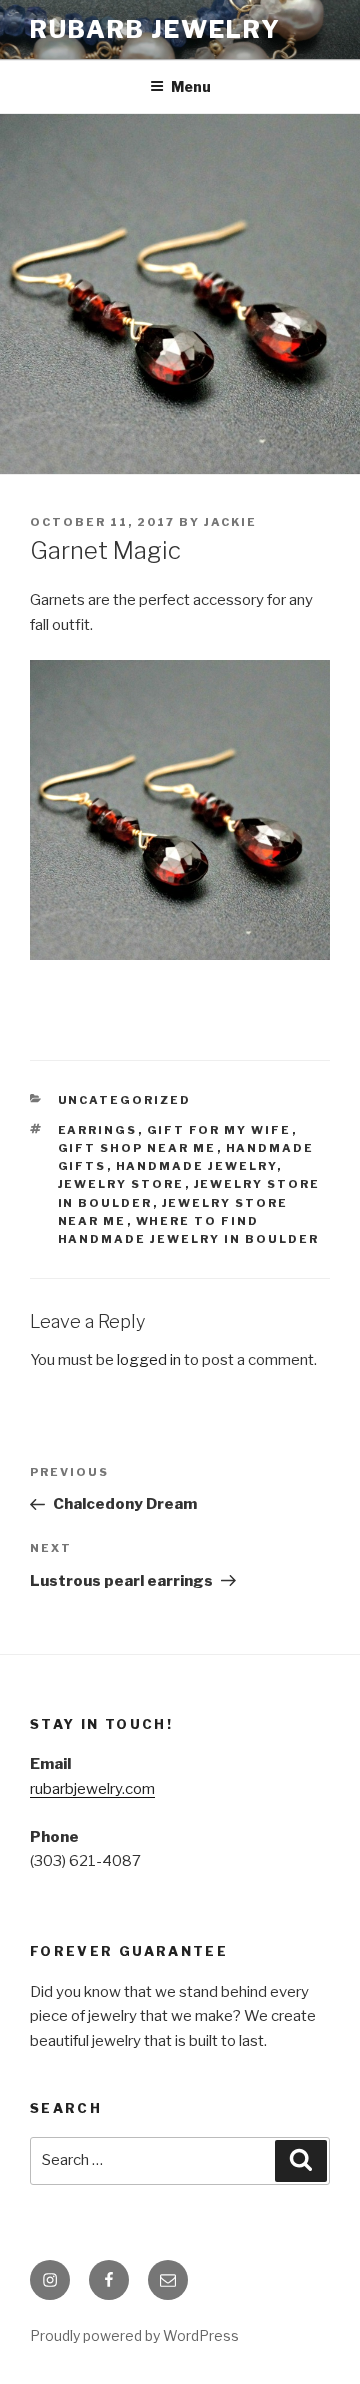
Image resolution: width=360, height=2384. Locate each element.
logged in (149, 1360)
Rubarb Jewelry (155, 29)
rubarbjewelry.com (92, 1789)
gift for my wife (219, 1130)
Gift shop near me (137, 1148)
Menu (191, 86)
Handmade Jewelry (196, 1166)
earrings (98, 1130)
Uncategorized (125, 1100)
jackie (230, 522)
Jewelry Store (121, 1184)
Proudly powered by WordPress (134, 2335)
